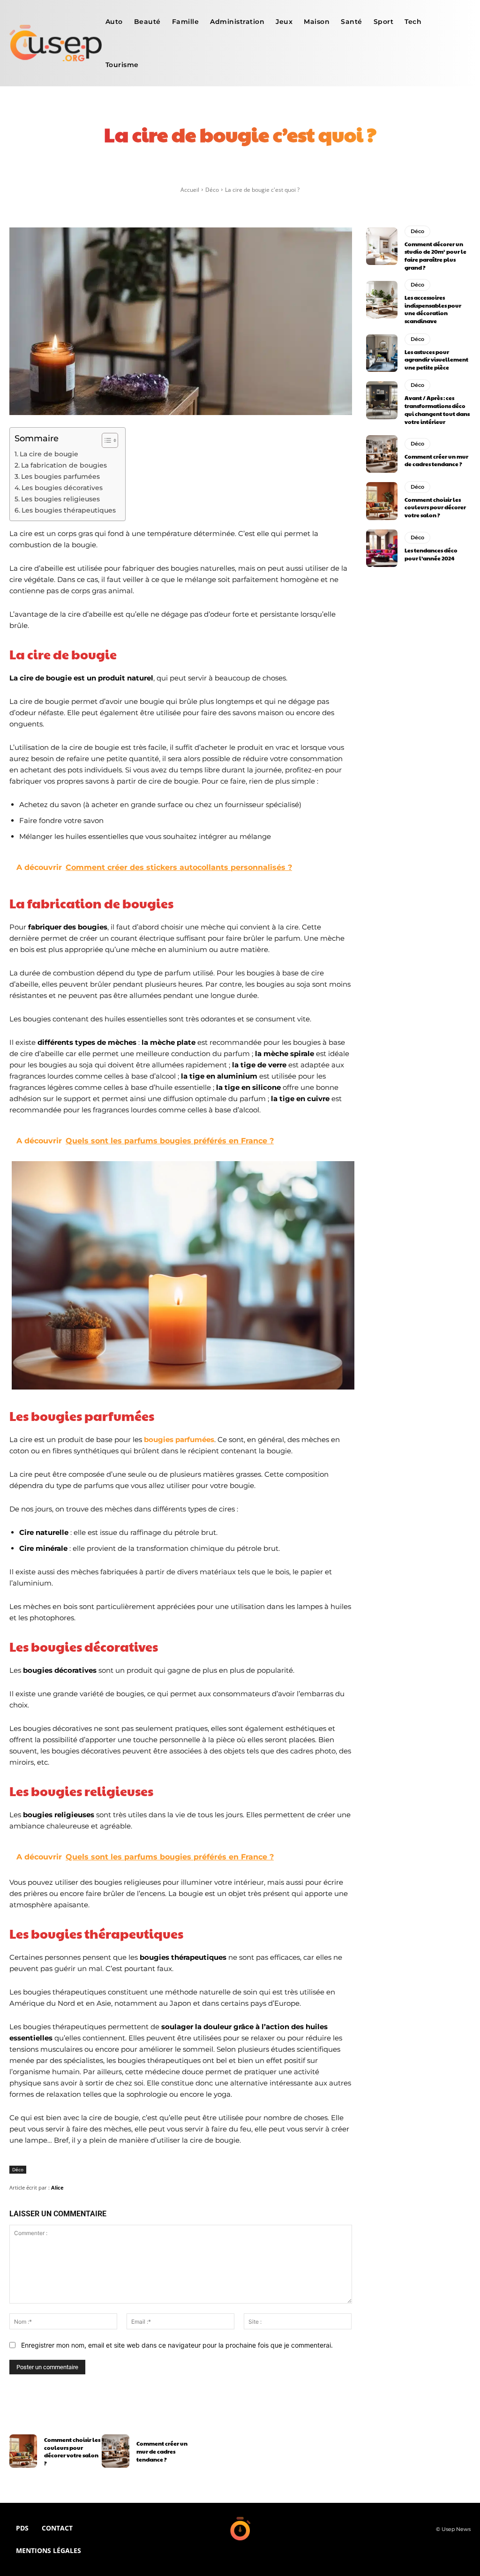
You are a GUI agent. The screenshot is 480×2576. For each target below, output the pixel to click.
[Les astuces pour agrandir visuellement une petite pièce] (382, 353)
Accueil (190, 190)
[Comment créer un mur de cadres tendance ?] (382, 454)
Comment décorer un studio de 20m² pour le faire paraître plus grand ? (435, 256)
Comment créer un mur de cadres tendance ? (436, 460)
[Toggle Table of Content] (105, 440)
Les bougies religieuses (60, 499)
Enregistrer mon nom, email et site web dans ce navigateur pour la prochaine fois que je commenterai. (177, 2345)
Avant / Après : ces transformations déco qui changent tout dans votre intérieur (437, 409)
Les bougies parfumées (60, 476)
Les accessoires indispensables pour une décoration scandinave (433, 309)
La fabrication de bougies (64, 465)
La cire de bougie (49, 454)
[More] (361, 173)
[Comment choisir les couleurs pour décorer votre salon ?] (382, 501)
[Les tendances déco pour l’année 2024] (382, 548)
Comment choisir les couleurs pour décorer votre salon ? (435, 507)
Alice (57, 2187)
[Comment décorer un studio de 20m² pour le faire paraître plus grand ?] (382, 246)
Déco (212, 190)
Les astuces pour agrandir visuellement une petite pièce (436, 360)
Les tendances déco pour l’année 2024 (431, 554)
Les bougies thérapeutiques (69, 510)
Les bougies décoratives (62, 488)
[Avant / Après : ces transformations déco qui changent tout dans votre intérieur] (382, 400)
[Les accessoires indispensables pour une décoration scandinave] (382, 300)
